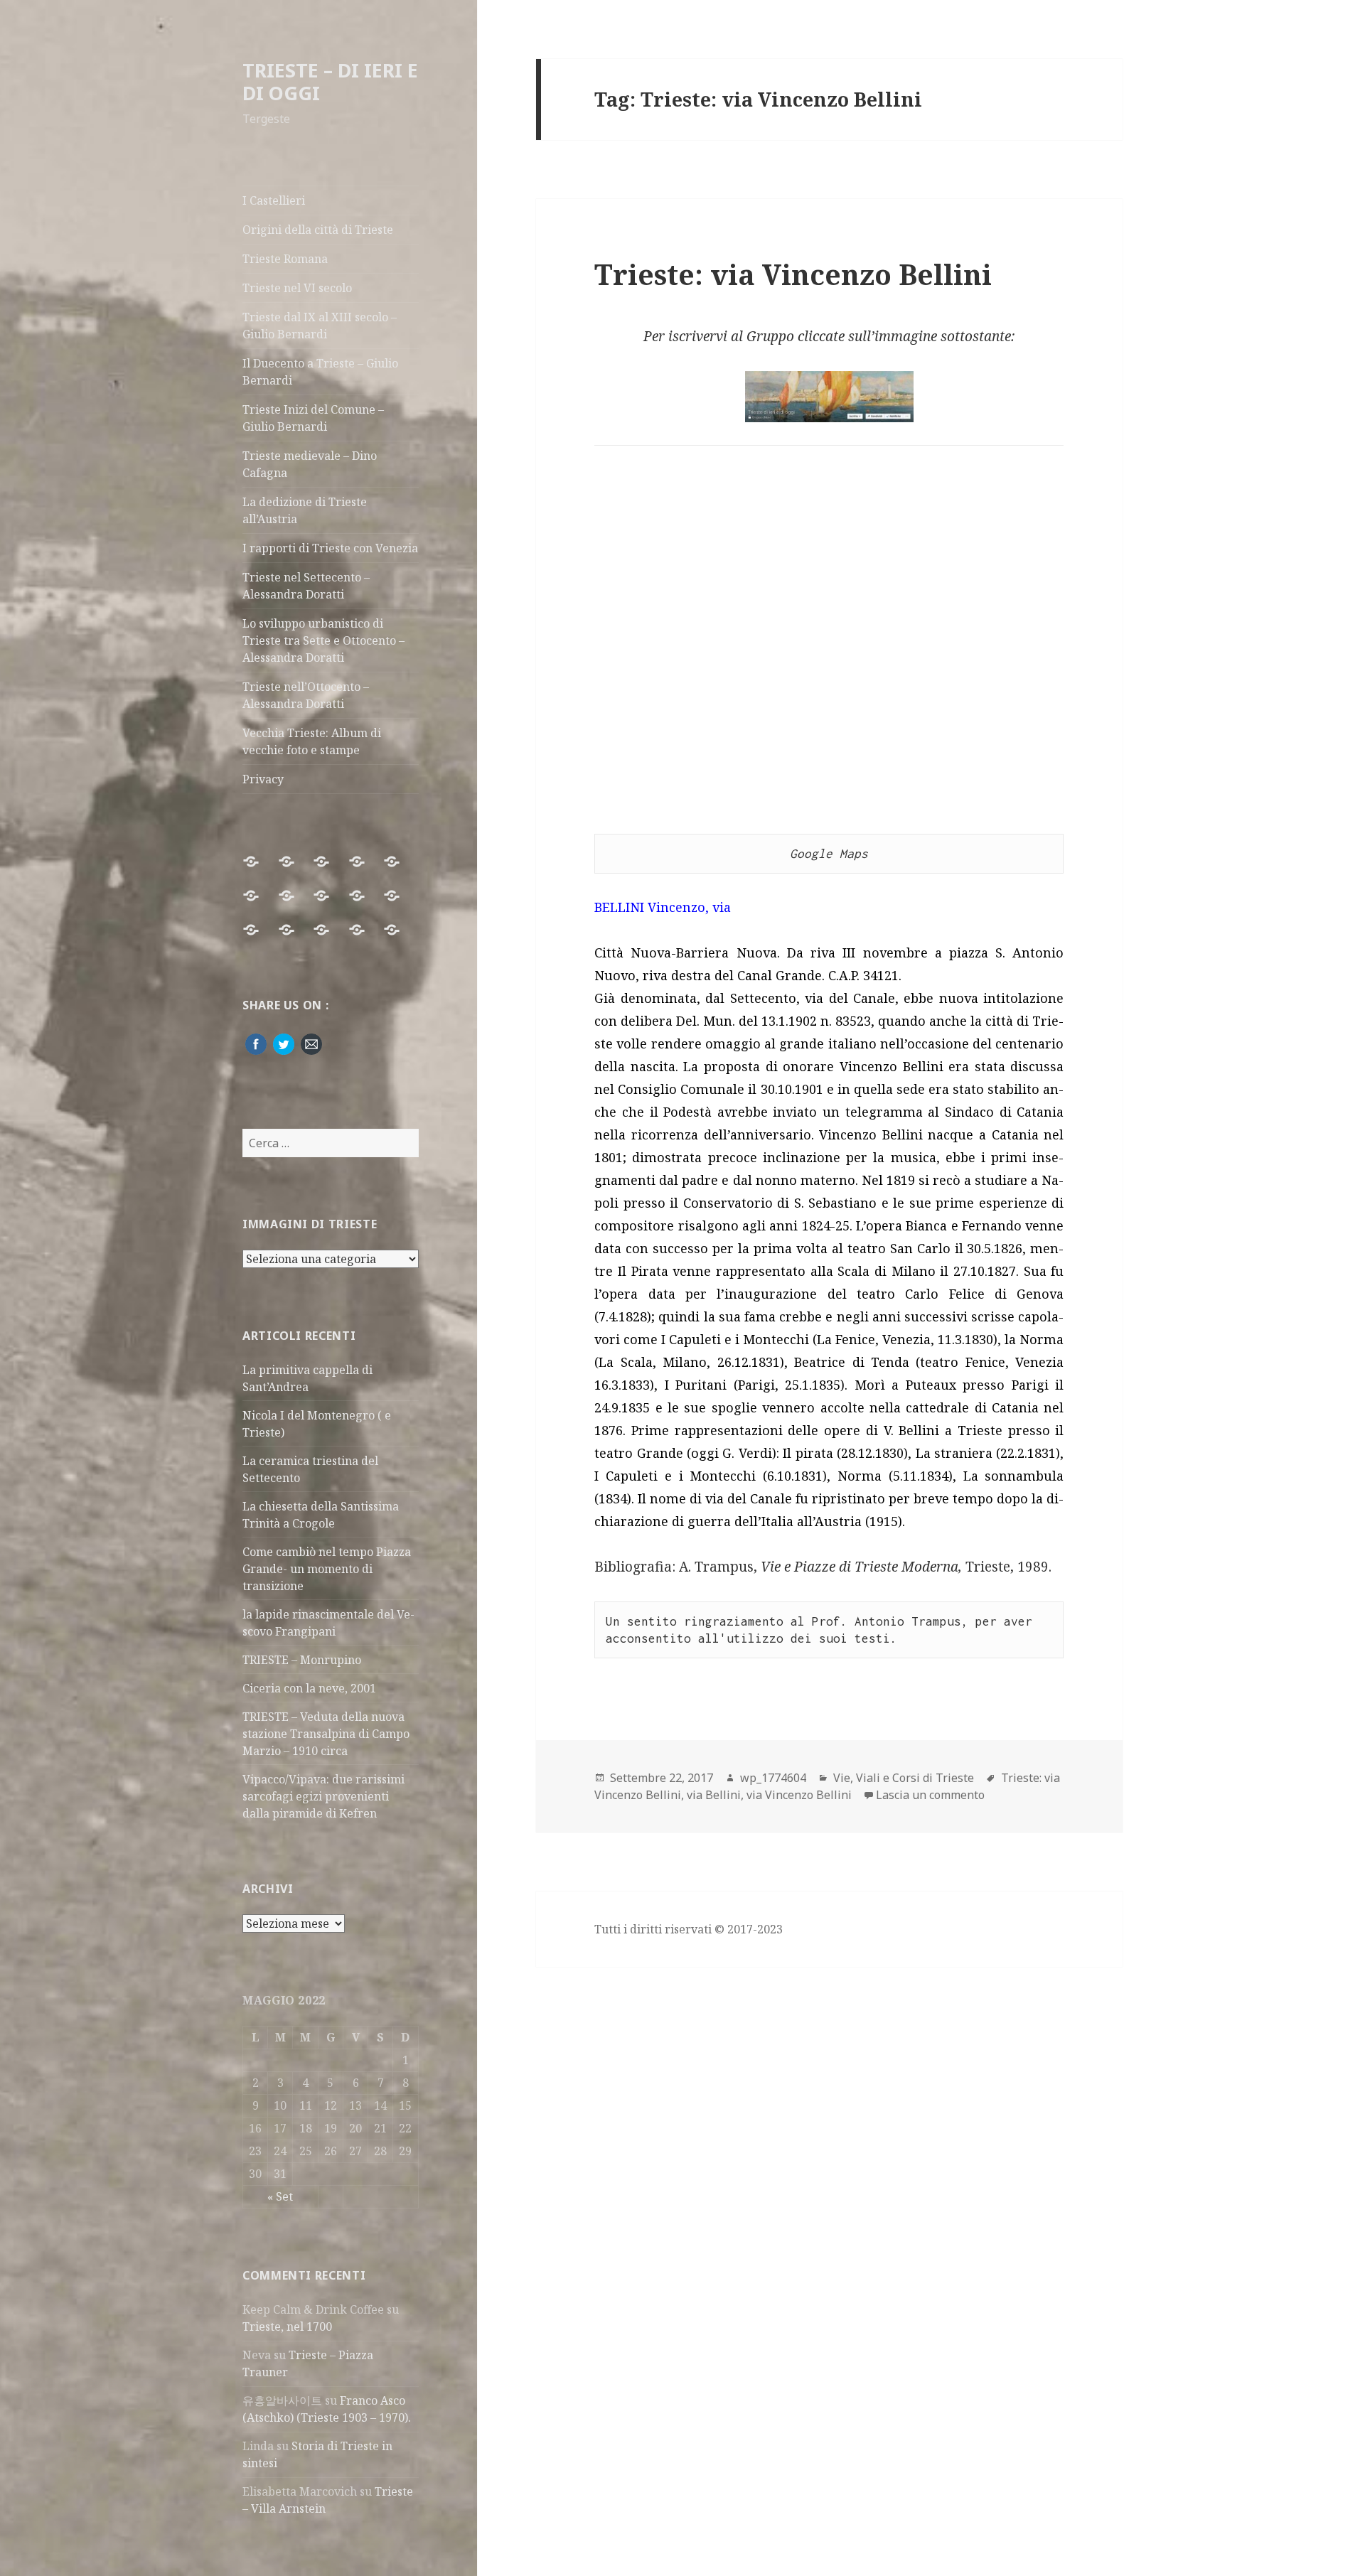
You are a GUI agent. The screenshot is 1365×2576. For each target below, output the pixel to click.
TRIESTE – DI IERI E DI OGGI (330, 81)
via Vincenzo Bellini (799, 1795)
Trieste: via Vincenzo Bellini (793, 274)
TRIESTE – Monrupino (302, 1660)
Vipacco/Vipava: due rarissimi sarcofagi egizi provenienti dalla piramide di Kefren (323, 1796)
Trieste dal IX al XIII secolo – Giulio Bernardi (320, 326)
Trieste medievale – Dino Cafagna (310, 464)
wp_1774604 (773, 1778)
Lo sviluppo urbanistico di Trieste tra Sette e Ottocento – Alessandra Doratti (323, 640)
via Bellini (714, 1795)
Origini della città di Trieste (318, 230)
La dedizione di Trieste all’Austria (305, 510)
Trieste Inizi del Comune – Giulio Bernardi (313, 418)
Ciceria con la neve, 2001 (309, 1688)
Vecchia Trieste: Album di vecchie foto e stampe (312, 741)
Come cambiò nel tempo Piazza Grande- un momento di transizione (327, 1569)
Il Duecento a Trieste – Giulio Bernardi (320, 372)
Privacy (263, 779)
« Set (280, 2196)
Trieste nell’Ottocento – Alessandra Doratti (306, 695)
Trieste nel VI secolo (297, 288)
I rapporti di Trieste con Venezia (330, 548)
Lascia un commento (930, 1795)
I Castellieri (274, 200)
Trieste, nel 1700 (287, 2327)
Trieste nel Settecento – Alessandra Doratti (306, 586)
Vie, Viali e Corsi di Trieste (904, 1778)
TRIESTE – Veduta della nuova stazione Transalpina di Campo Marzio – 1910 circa (326, 1734)
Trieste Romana (285, 259)
